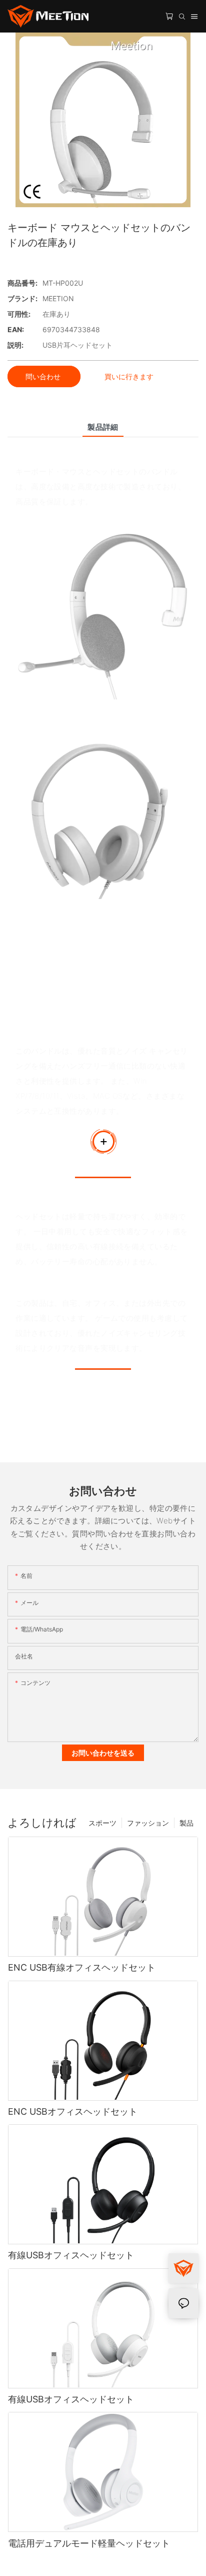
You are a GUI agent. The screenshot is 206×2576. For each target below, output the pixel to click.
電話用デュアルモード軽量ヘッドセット (89, 2543)
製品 (186, 1823)
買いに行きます (129, 376)
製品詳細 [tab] (103, 427)
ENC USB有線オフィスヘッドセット (82, 1967)
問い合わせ (44, 376)
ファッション (148, 1823)
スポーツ (102, 1823)
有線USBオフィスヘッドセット (71, 2255)
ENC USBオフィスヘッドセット (73, 2111)
